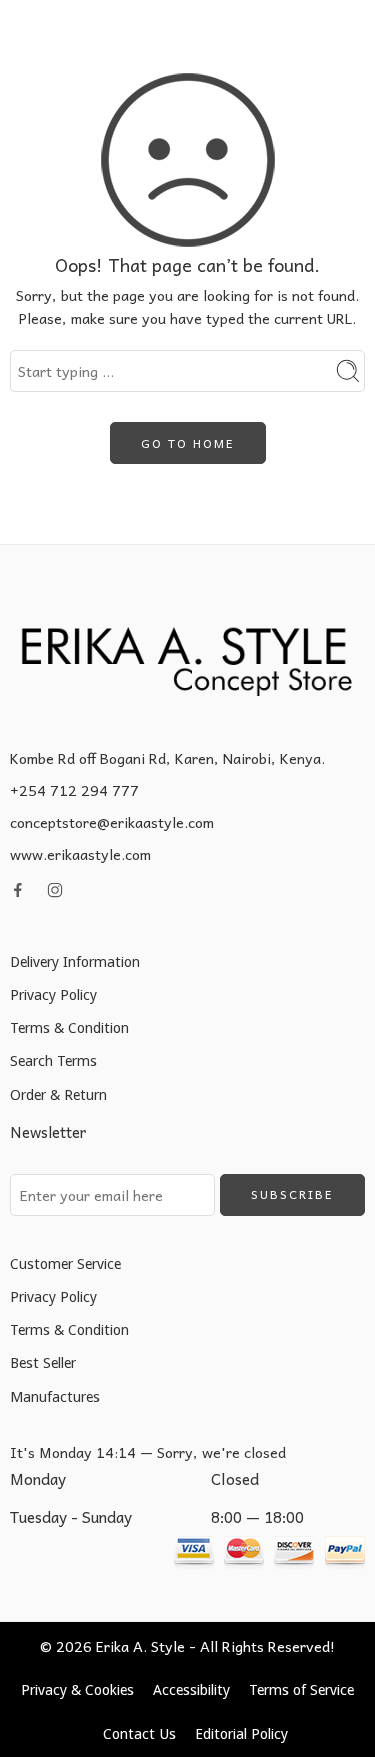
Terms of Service (301, 1689)
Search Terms (53, 1060)
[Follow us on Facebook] (18, 890)
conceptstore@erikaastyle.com (112, 822)
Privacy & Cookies (77, 1689)
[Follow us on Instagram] (55, 890)
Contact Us (139, 1733)
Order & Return (58, 1094)
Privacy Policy (53, 994)
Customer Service (65, 1263)
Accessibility (191, 1689)
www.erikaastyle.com (80, 854)
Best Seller (43, 1362)
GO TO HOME (188, 443)
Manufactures (55, 1396)
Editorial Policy (241, 1733)
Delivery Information (75, 961)
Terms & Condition (69, 1027)
